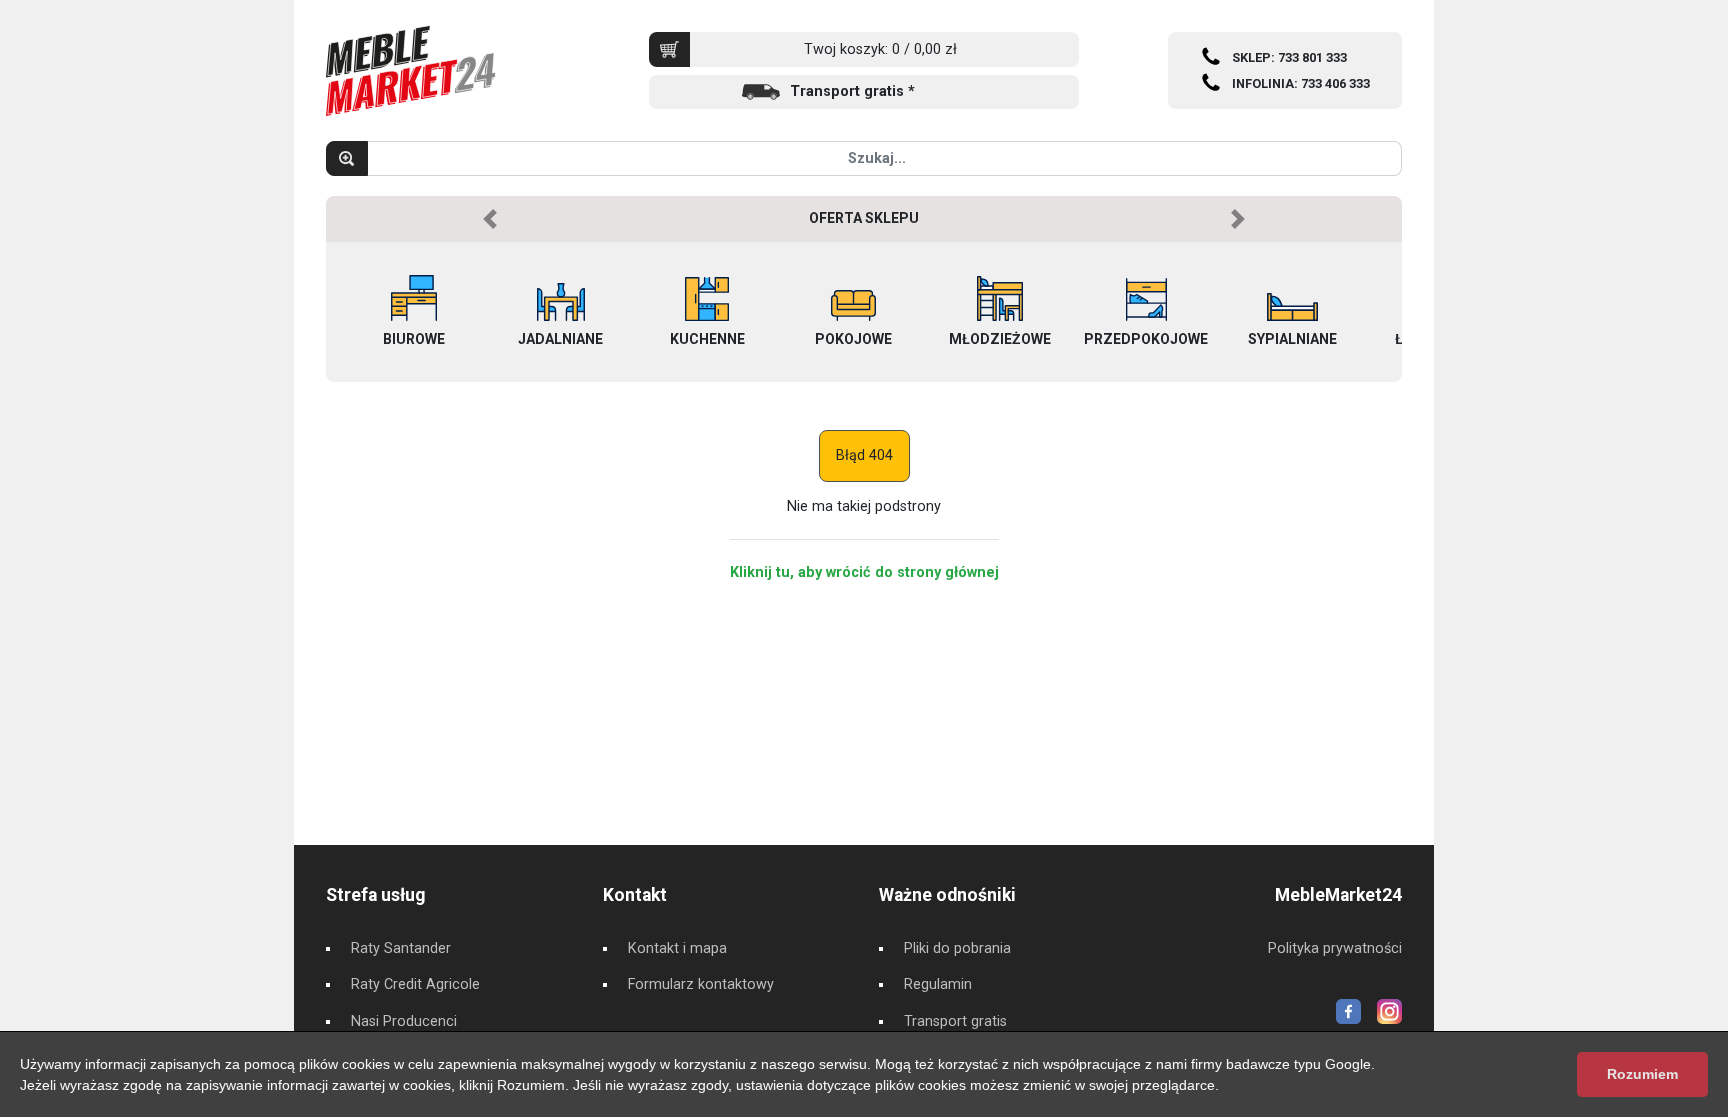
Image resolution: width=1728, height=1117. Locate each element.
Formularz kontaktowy (701, 984)
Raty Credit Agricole (415, 984)
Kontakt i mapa (677, 948)
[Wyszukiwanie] (347, 158)
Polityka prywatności (1335, 948)
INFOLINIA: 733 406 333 (1301, 83)
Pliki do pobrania (957, 948)
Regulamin (938, 984)
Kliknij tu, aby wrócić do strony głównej (864, 572)
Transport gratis (955, 1021)
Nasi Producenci (404, 1021)
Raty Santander (401, 948)
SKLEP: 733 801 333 (1289, 57)
